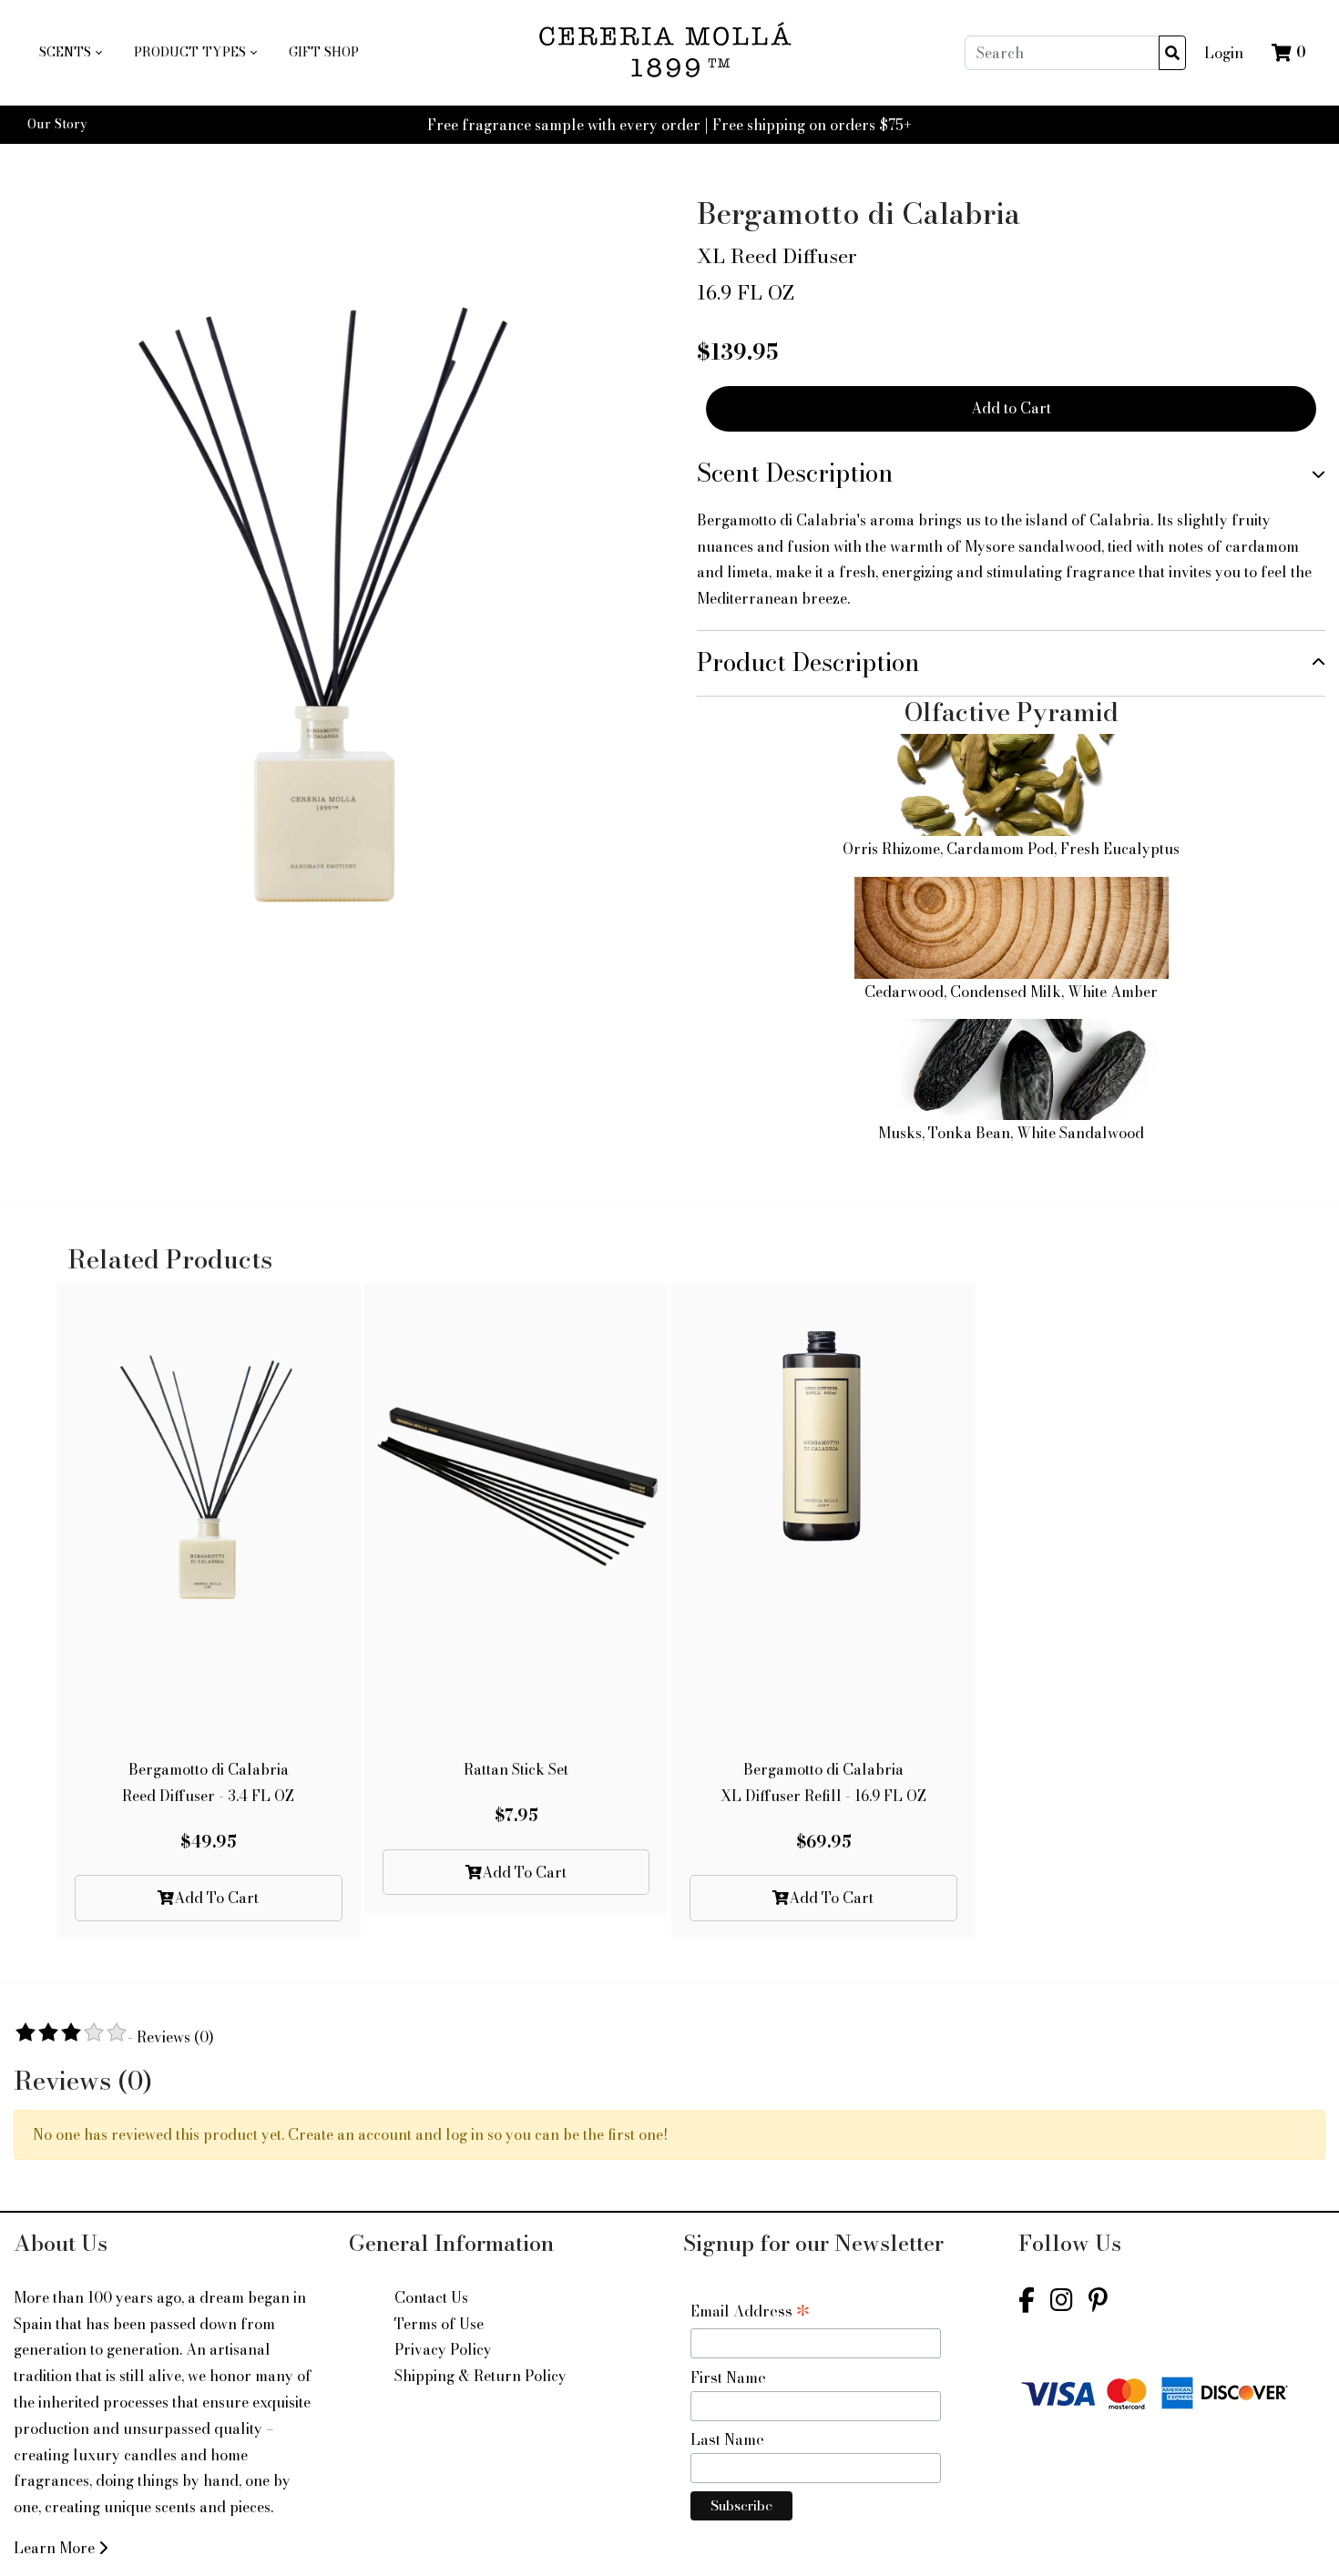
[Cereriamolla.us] (670, 52)
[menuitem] (70, 53)
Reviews (175, 2037)
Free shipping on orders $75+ (812, 125)
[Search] (1172, 53)
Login (1224, 53)
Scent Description (795, 473)
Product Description (808, 662)
